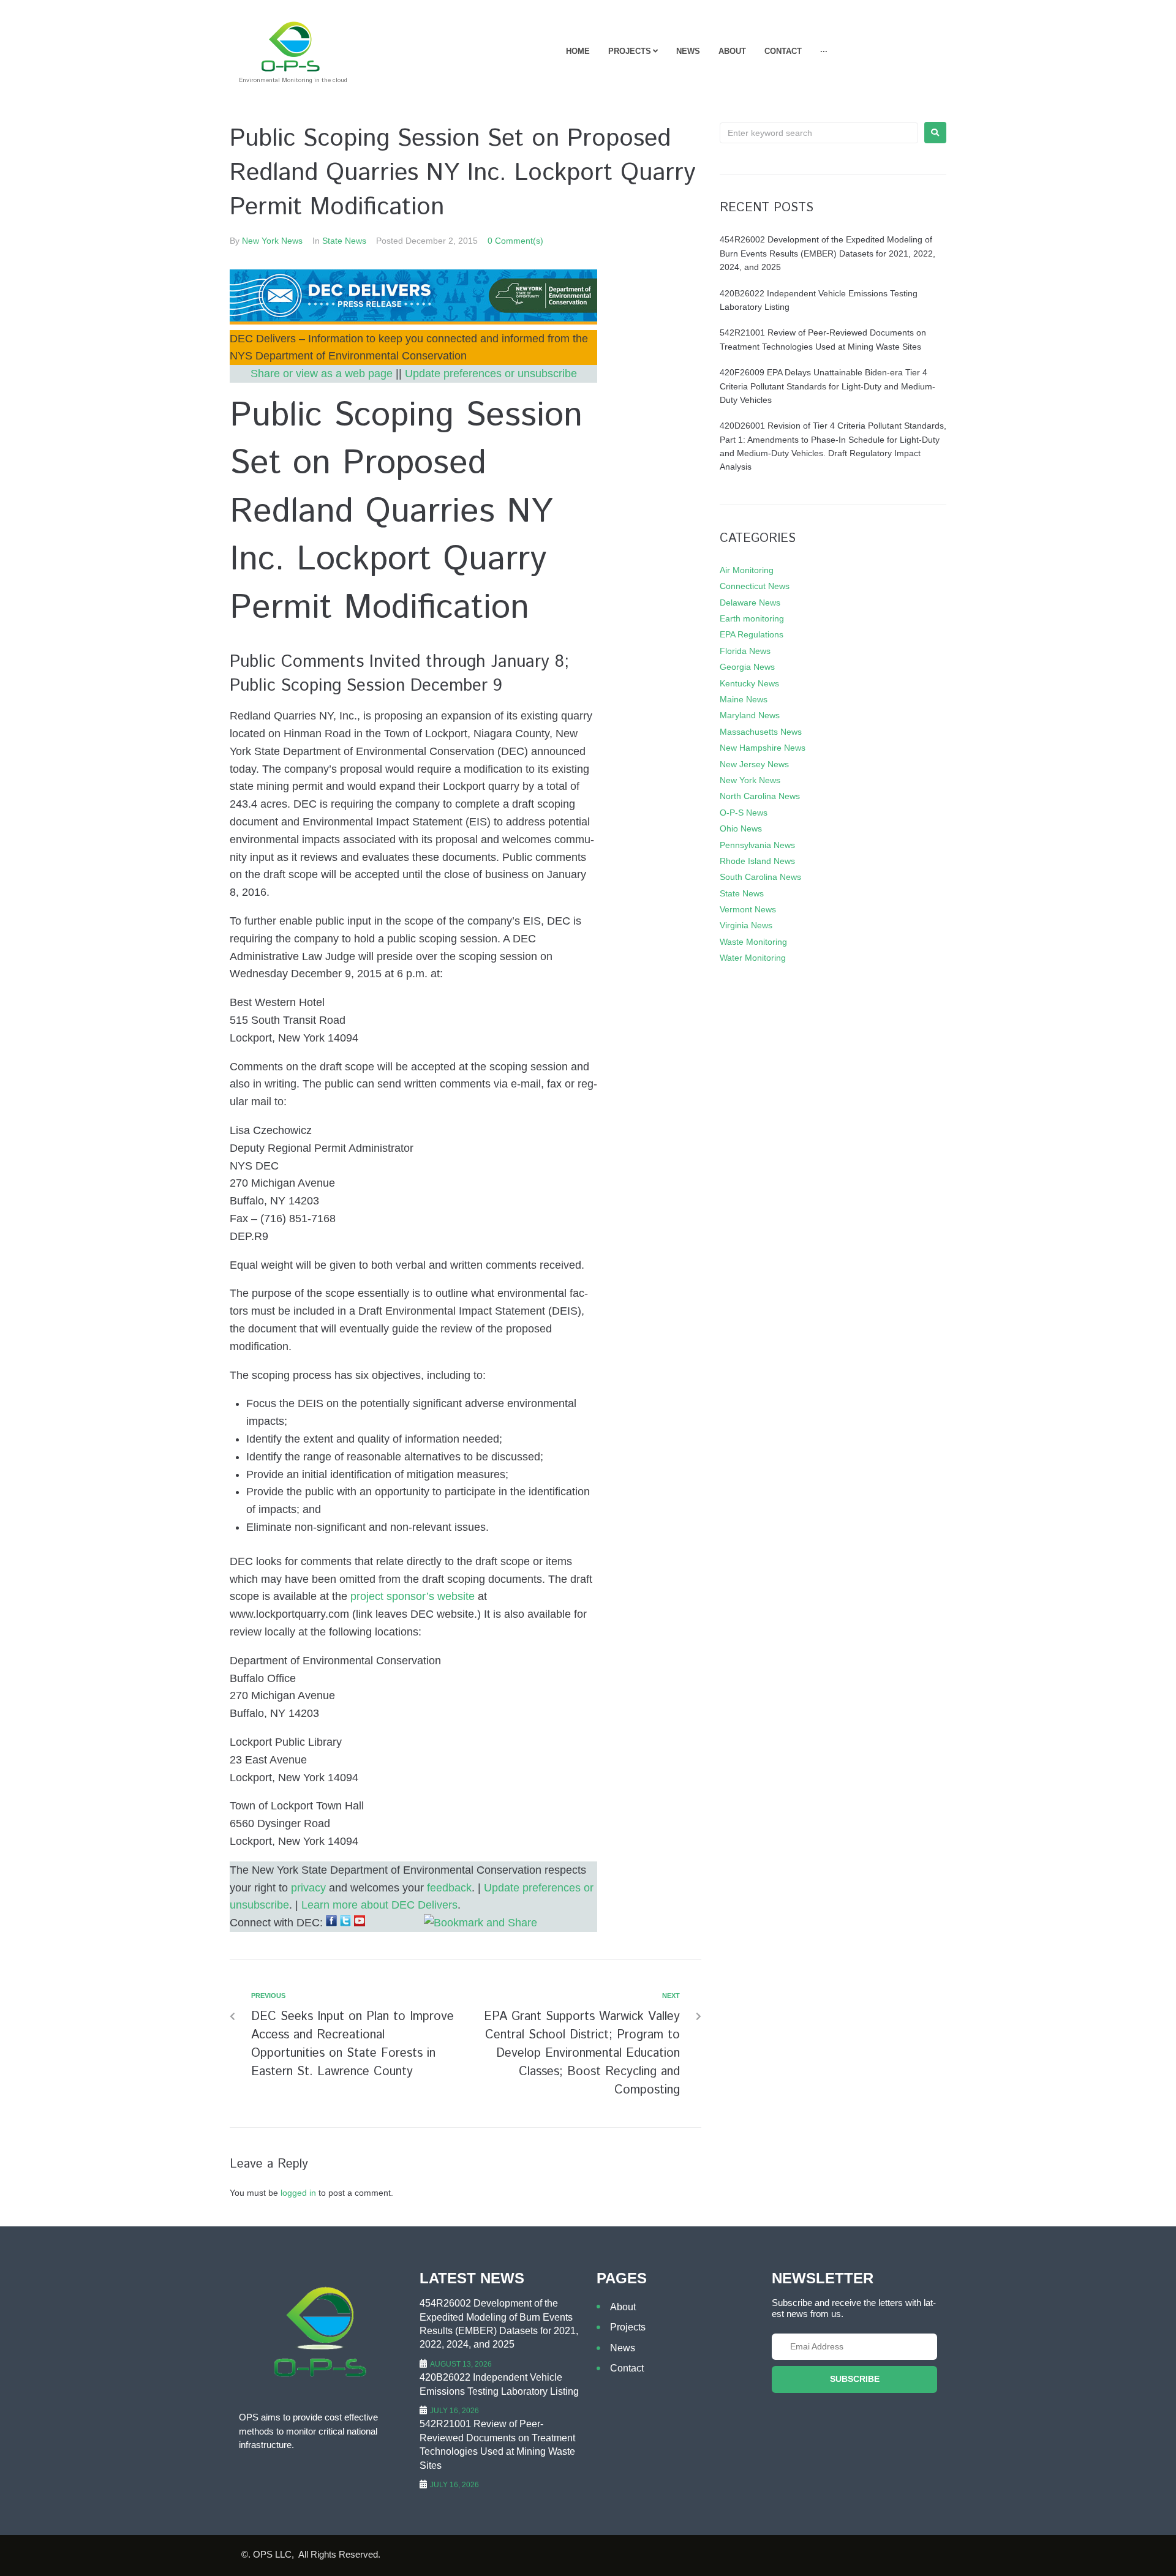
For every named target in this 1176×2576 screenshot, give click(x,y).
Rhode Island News (757, 861)
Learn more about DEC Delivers (379, 1905)
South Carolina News (760, 877)
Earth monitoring (752, 618)
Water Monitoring (753, 958)
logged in (298, 2193)
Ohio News (741, 828)
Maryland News (750, 715)
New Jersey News (754, 764)
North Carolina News (760, 796)
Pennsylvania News (757, 845)
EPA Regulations (752, 634)
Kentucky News (749, 683)
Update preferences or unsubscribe (491, 374)
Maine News (744, 699)
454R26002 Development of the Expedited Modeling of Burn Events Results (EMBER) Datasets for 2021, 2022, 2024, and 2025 (827, 253)
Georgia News (747, 667)
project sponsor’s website (413, 1596)
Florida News (745, 651)
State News (344, 241)
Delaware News (750, 603)
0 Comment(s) (515, 241)
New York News (272, 241)
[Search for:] (819, 133)
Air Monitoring (747, 570)
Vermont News (748, 909)
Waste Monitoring (753, 942)
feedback (449, 1888)
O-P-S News (744, 813)
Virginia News (746, 925)
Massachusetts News (761, 732)
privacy (308, 1888)
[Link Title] (413, 321)
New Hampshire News (763, 748)
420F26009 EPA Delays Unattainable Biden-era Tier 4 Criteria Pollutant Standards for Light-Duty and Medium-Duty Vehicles (827, 386)
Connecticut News (755, 586)
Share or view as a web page (322, 374)
